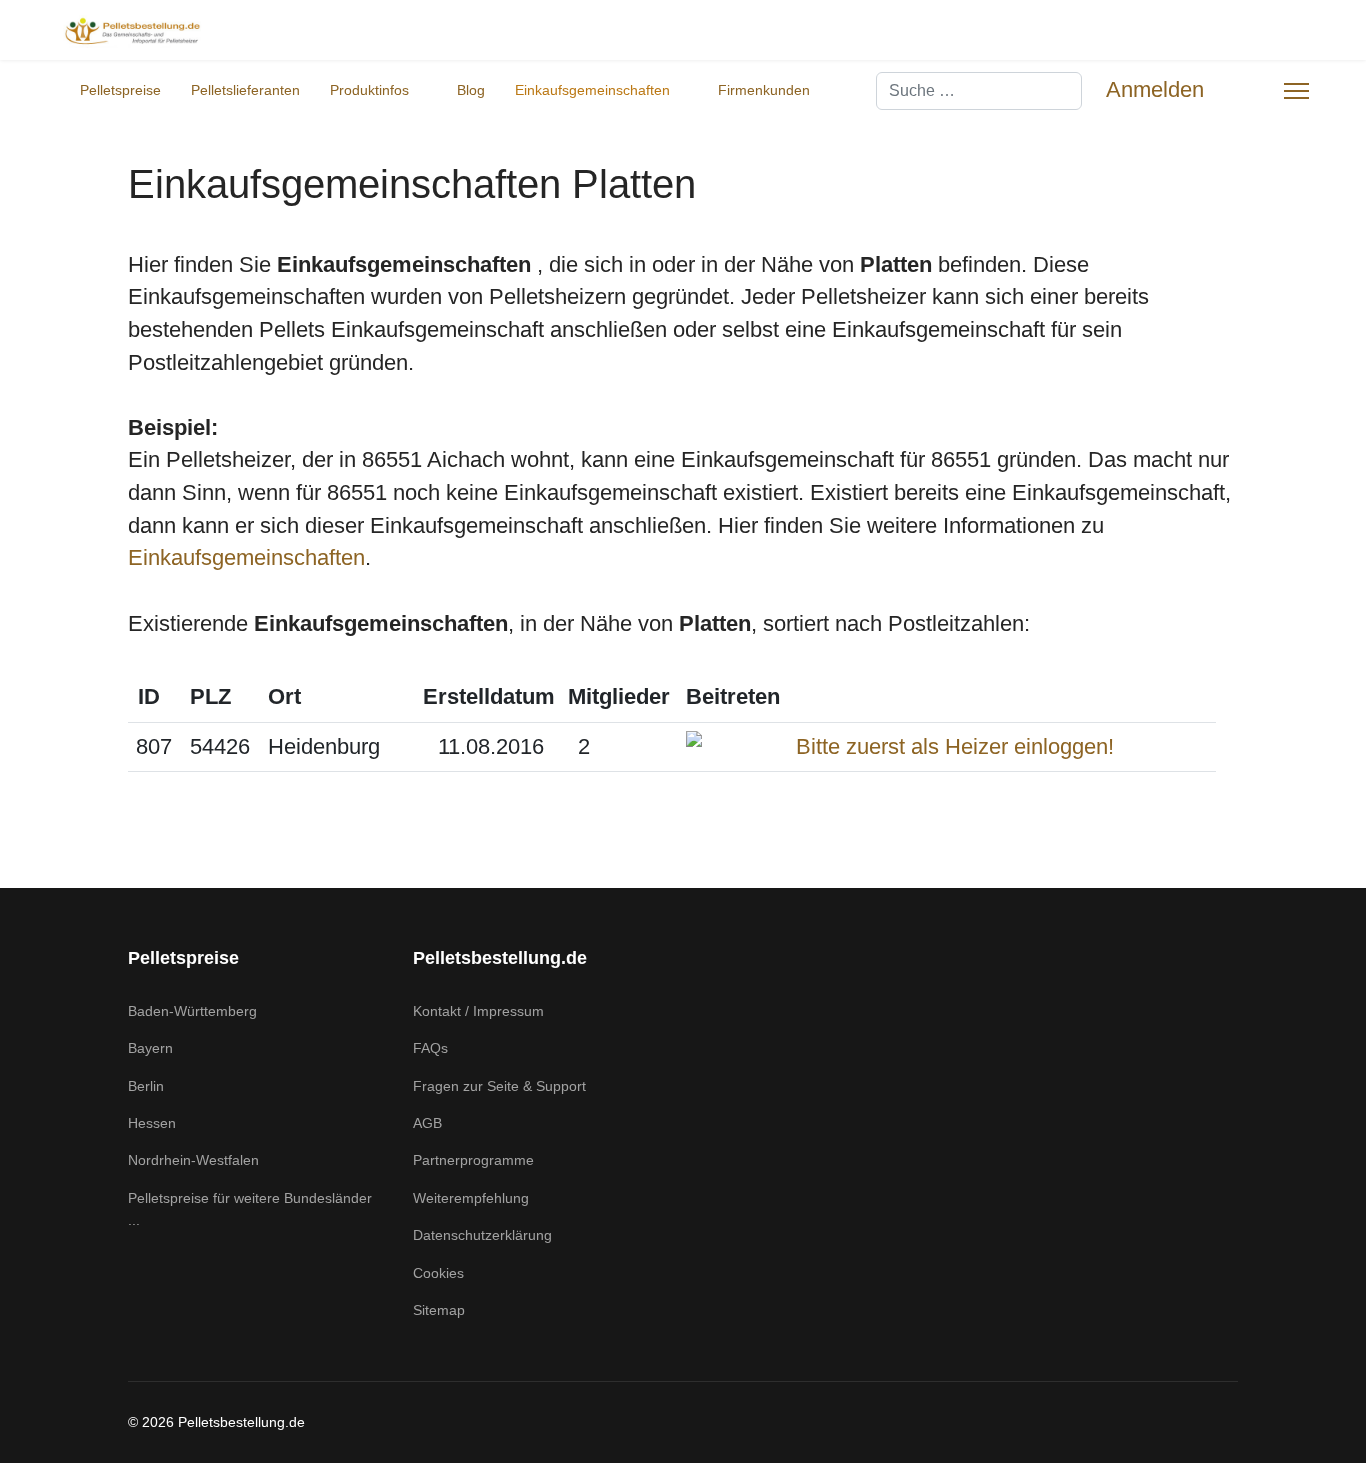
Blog (471, 90)
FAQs (430, 1048)
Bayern (150, 1048)
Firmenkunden (764, 90)
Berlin (146, 1086)
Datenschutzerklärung (482, 1235)
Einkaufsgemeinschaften (592, 90)
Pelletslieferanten (245, 90)
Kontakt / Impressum (478, 1011)
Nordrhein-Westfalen (193, 1160)
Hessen (152, 1123)
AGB (427, 1123)
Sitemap (439, 1310)
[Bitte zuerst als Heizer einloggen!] (947, 747)
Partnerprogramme (473, 1160)
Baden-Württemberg (192, 1011)
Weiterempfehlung (471, 1198)
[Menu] (1296, 91)
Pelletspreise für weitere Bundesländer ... (250, 1209)
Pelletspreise (120, 90)
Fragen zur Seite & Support (499, 1086)
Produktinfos (369, 90)
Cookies (438, 1273)
